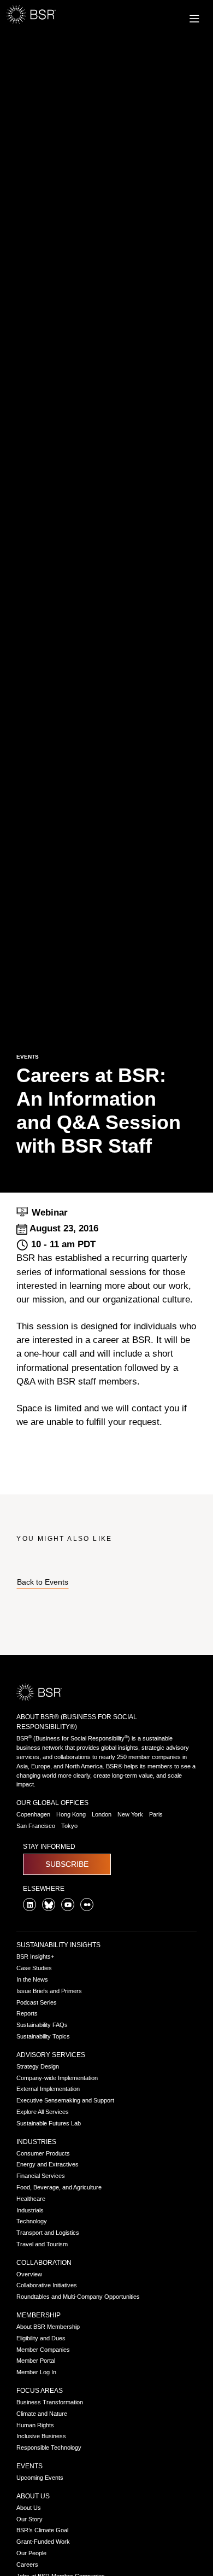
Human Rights (35, 2425)
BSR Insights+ (35, 1956)
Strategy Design (38, 2066)
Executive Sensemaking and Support (65, 2100)
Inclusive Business (41, 2436)
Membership (39, 2315)
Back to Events (43, 1582)
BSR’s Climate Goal (42, 2530)
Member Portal (36, 2361)
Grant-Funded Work (43, 2542)
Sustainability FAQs (42, 2025)
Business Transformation (50, 2402)
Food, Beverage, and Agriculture (59, 2187)
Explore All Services (43, 2112)
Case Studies (34, 1968)
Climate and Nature (42, 2414)
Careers (27, 2565)
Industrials (30, 2210)
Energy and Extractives (48, 2164)
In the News (32, 1979)
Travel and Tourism (42, 2244)
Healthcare (31, 2199)
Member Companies (43, 2350)
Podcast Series (37, 2002)
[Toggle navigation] (190, 17)
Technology (32, 2221)
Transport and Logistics (48, 2233)
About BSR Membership (48, 2327)
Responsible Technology (49, 2448)
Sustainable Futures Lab (49, 2123)
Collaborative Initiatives (47, 2285)
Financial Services (41, 2176)
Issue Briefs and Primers (49, 1991)
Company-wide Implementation (57, 2078)
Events (29, 2466)
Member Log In (36, 2372)
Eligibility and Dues (41, 2338)
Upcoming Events (40, 2478)
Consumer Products (43, 2153)
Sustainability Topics (43, 2036)
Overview (29, 2274)
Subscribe (67, 1864)
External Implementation (48, 2089)
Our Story (29, 2519)
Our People (31, 2553)
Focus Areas (40, 2391)
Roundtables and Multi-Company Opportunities (78, 2297)
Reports (27, 2013)
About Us (33, 2496)
